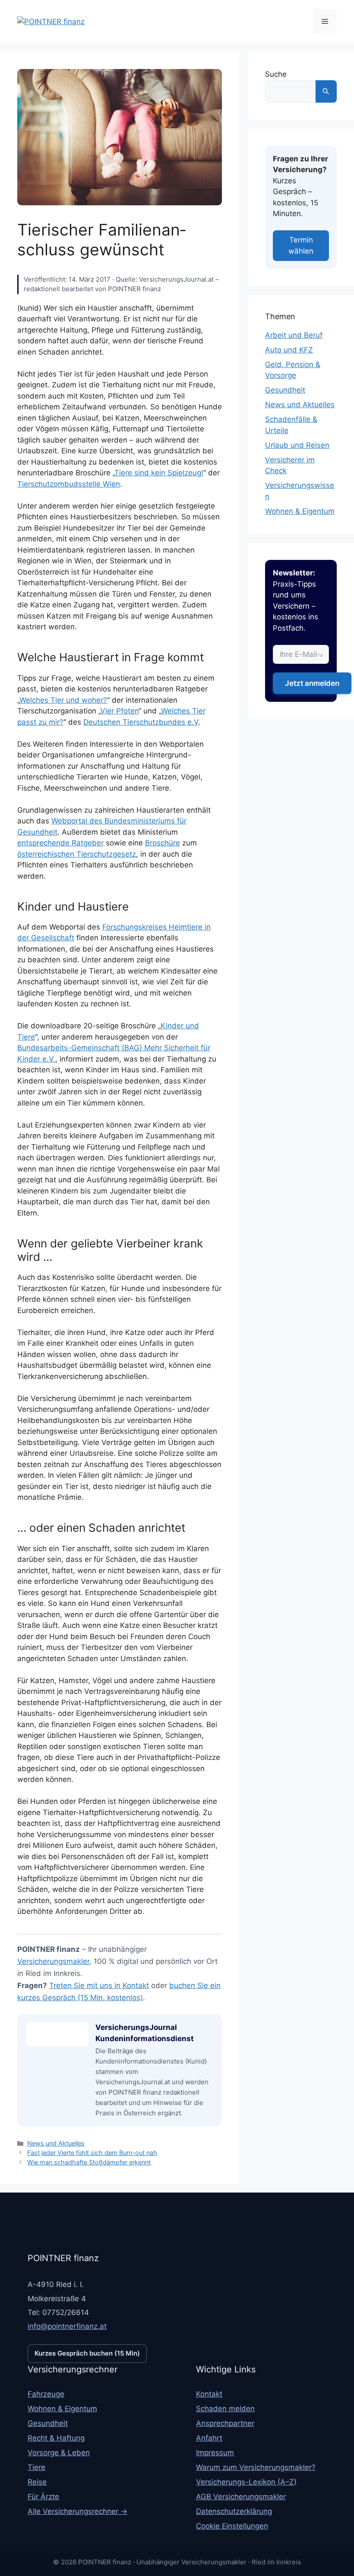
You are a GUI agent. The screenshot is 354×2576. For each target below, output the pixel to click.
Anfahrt (209, 2438)
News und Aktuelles (56, 2143)
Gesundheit (285, 390)
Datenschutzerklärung (234, 2511)
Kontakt (209, 2394)
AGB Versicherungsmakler (241, 2497)
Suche (276, 74)
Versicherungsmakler (53, 1961)
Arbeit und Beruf (294, 335)
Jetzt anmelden (312, 683)
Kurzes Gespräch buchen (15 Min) (87, 2353)
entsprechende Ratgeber (60, 843)
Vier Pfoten (119, 711)
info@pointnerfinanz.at (67, 2326)
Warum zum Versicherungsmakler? (256, 2467)
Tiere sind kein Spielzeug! (159, 473)
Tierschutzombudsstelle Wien (69, 484)
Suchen (326, 91)
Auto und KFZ (289, 350)
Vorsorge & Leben (59, 2453)
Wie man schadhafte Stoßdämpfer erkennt (89, 2162)
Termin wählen (301, 245)
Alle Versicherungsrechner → (77, 2511)
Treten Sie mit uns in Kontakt (99, 1985)
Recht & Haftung (56, 2438)
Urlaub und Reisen (297, 445)
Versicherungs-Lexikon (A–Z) (246, 2482)
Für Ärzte (43, 2497)
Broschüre (163, 843)
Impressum (215, 2453)
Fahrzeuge (46, 2394)
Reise (37, 2482)
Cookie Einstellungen (232, 2526)
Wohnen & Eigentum (300, 511)
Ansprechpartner (225, 2423)
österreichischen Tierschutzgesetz (77, 854)
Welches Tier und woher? (63, 700)
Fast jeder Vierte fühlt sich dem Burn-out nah (92, 2153)
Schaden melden (225, 2409)
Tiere (36, 2467)
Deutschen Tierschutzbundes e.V (141, 722)
